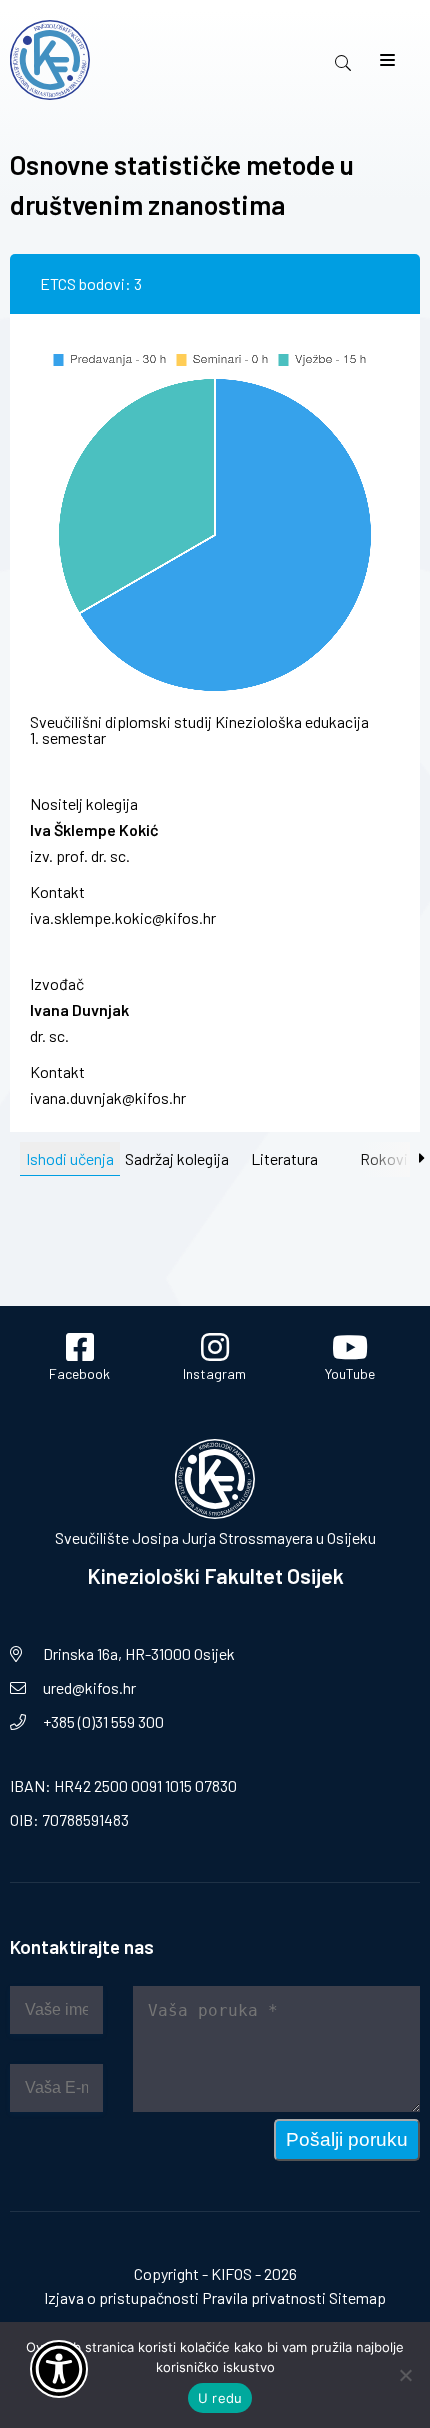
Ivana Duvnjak (79, 1009)
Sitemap (357, 2297)
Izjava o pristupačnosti (121, 2297)
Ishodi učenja (70, 1158)
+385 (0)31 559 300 (103, 1721)
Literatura (284, 1158)
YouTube (350, 1373)
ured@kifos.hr (89, 1687)
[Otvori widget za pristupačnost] (59, 2369)
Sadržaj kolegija (177, 1158)
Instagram (214, 1373)
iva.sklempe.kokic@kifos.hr (123, 917)
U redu (220, 2398)
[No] (405, 2375)
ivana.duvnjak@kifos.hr (108, 1097)
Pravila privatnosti (264, 2297)
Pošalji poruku (347, 2139)
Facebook (79, 1373)
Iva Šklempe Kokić (94, 829)
